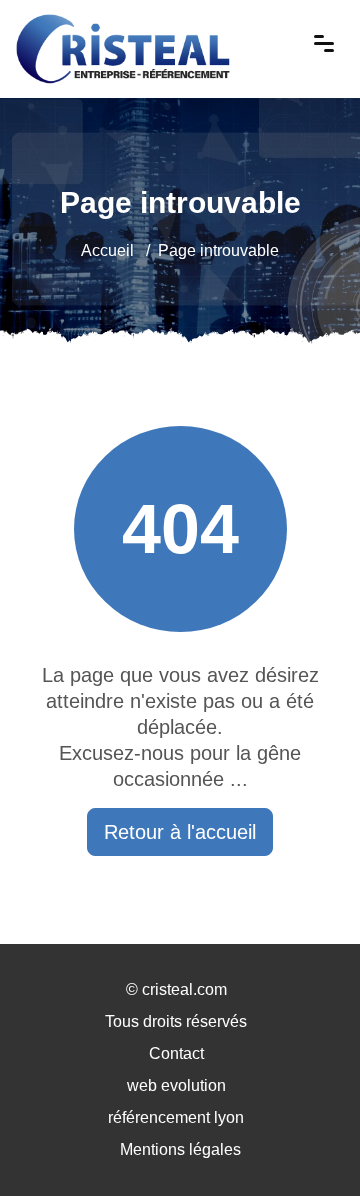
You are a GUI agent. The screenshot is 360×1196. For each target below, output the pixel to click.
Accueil (107, 250)
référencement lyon (176, 1117)
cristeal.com (184, 989)
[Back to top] (305, 1141)
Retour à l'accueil (180, 832)
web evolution (176, 1085)
